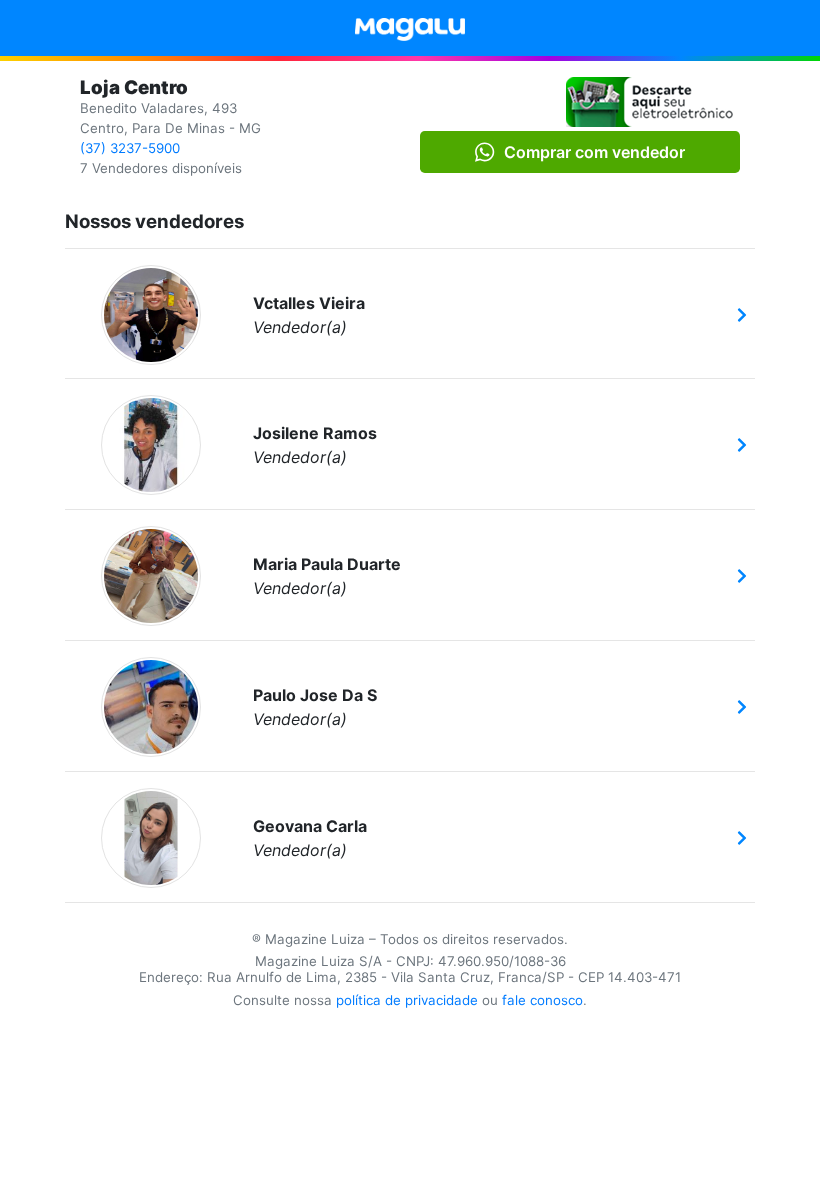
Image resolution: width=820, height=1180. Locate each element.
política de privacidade (407, 1000)
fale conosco (542, 1000)
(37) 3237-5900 (130, 148)
